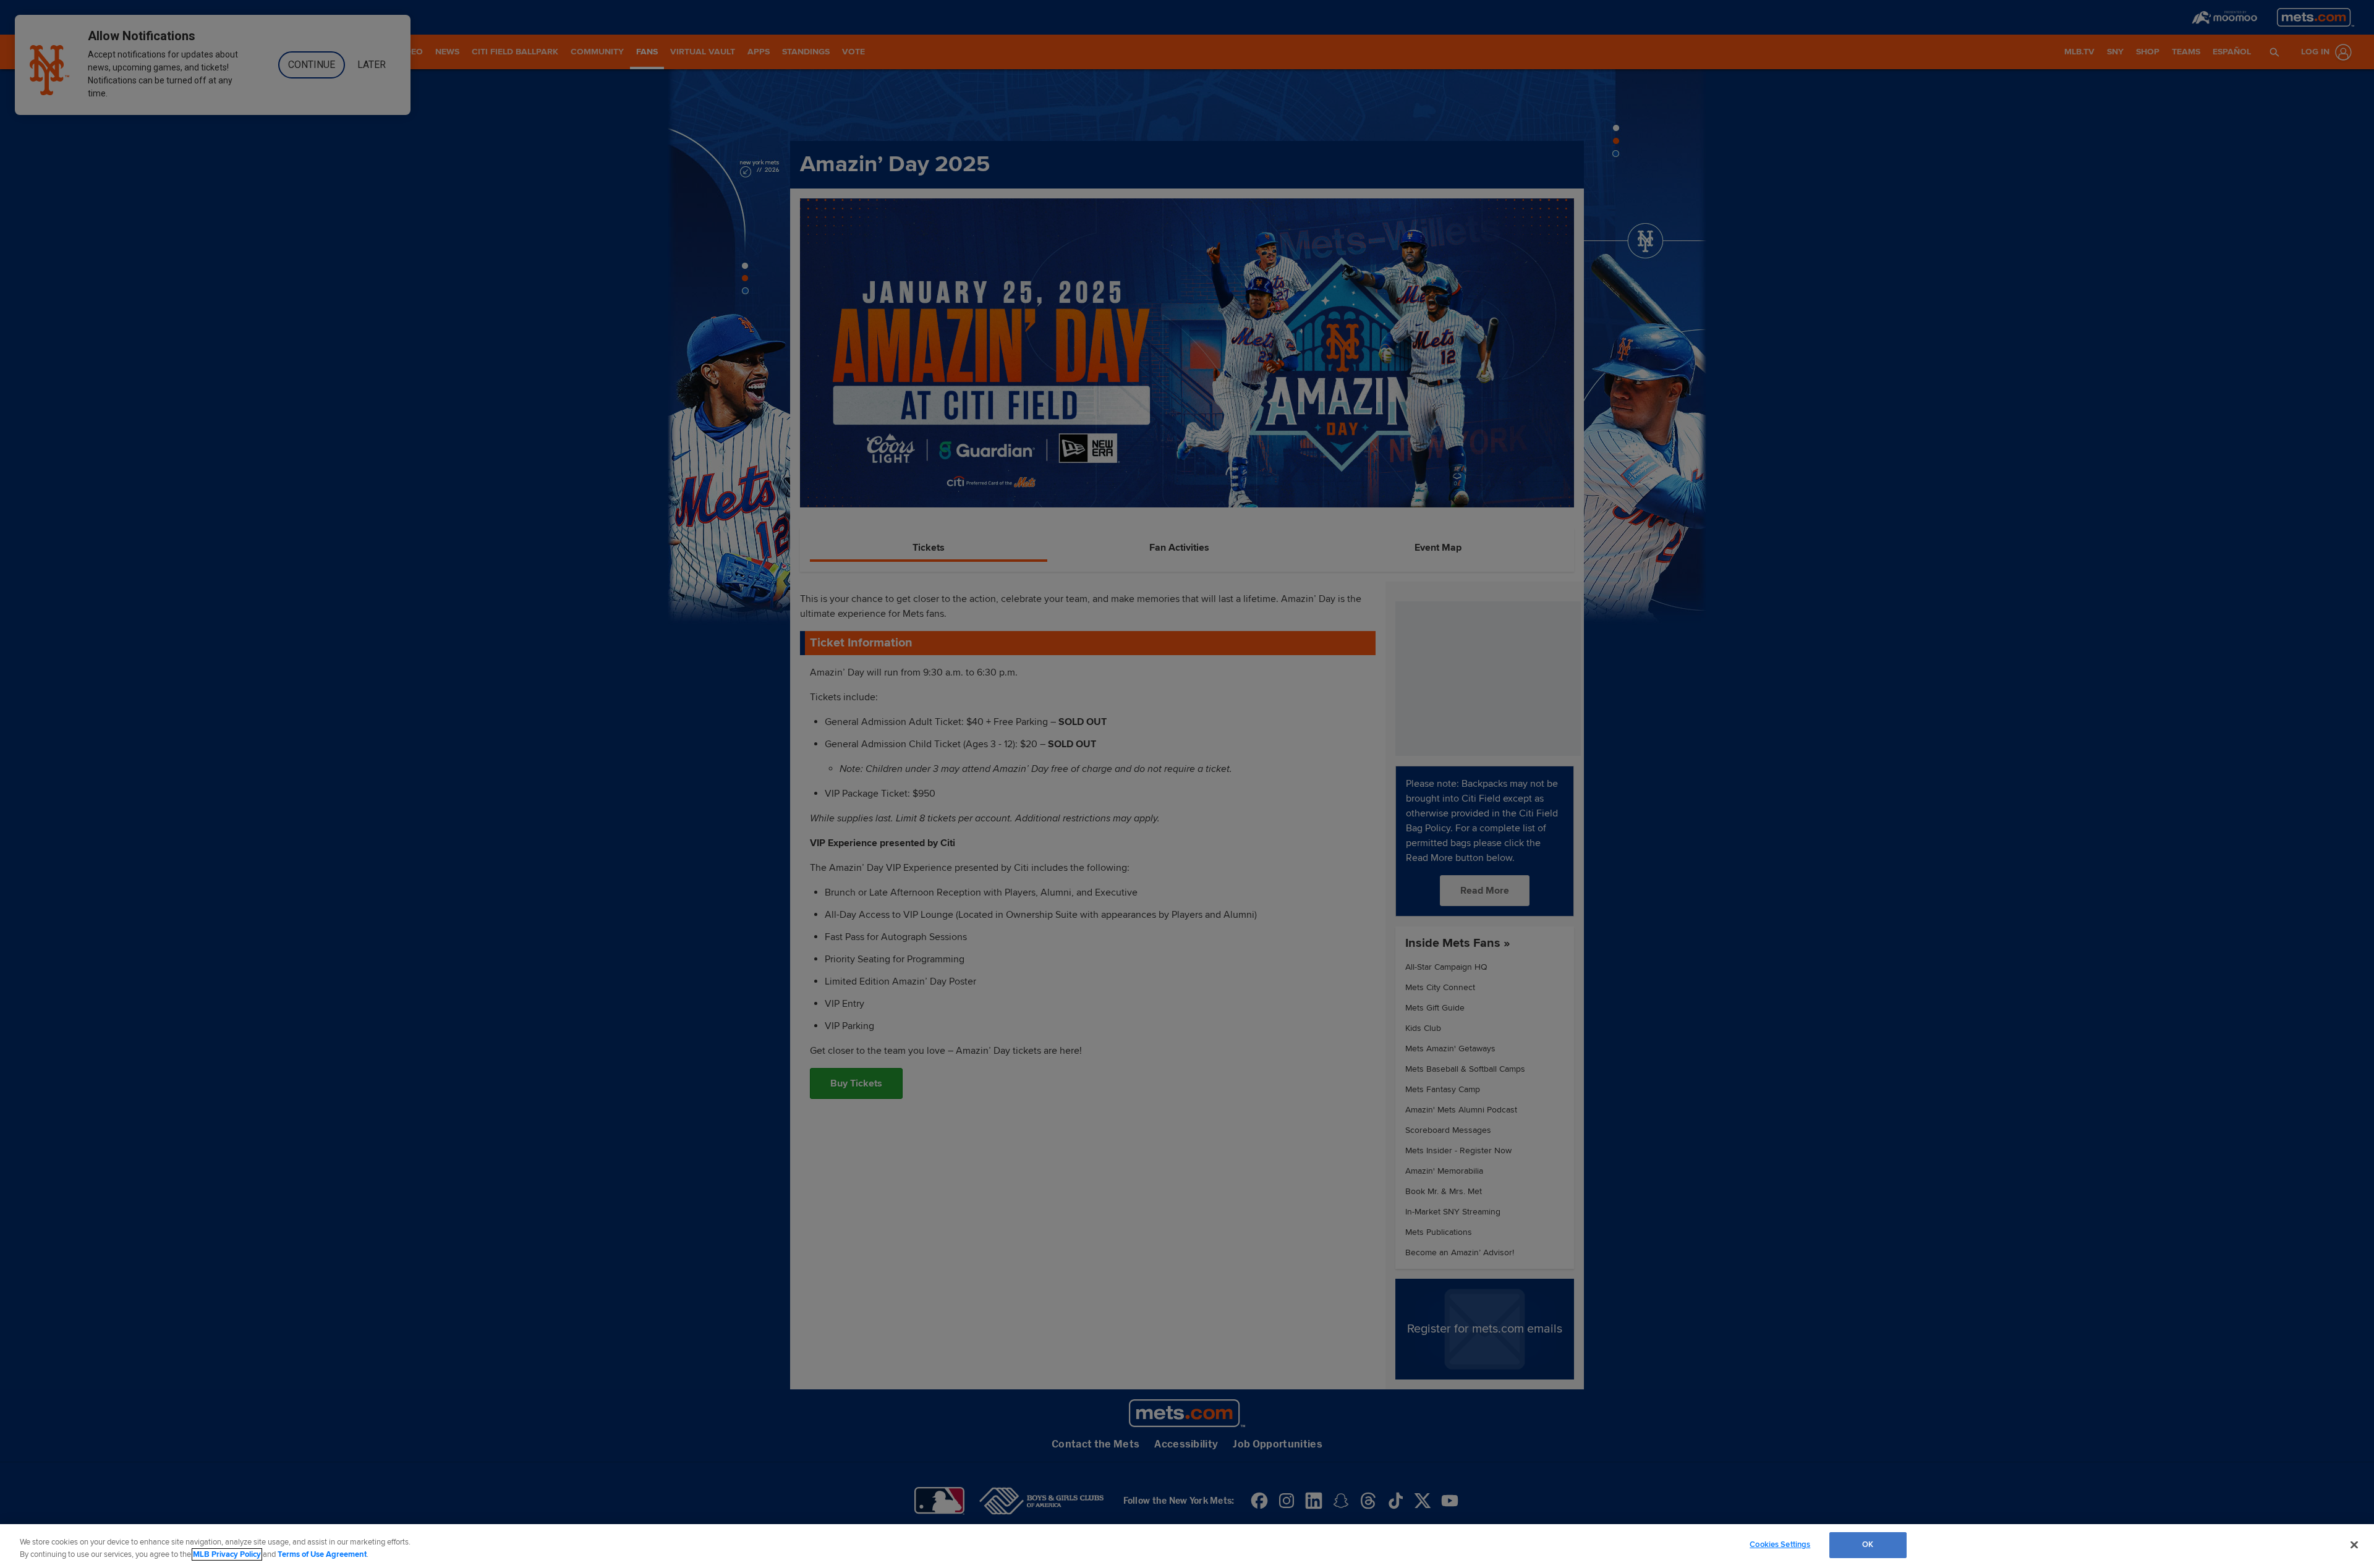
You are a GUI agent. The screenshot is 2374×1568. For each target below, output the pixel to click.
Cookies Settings (1780, 1545)
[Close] (2354, 1545)
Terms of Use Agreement (322, 1554)
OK (1868, 1545)
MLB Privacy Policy (227, 1554)
